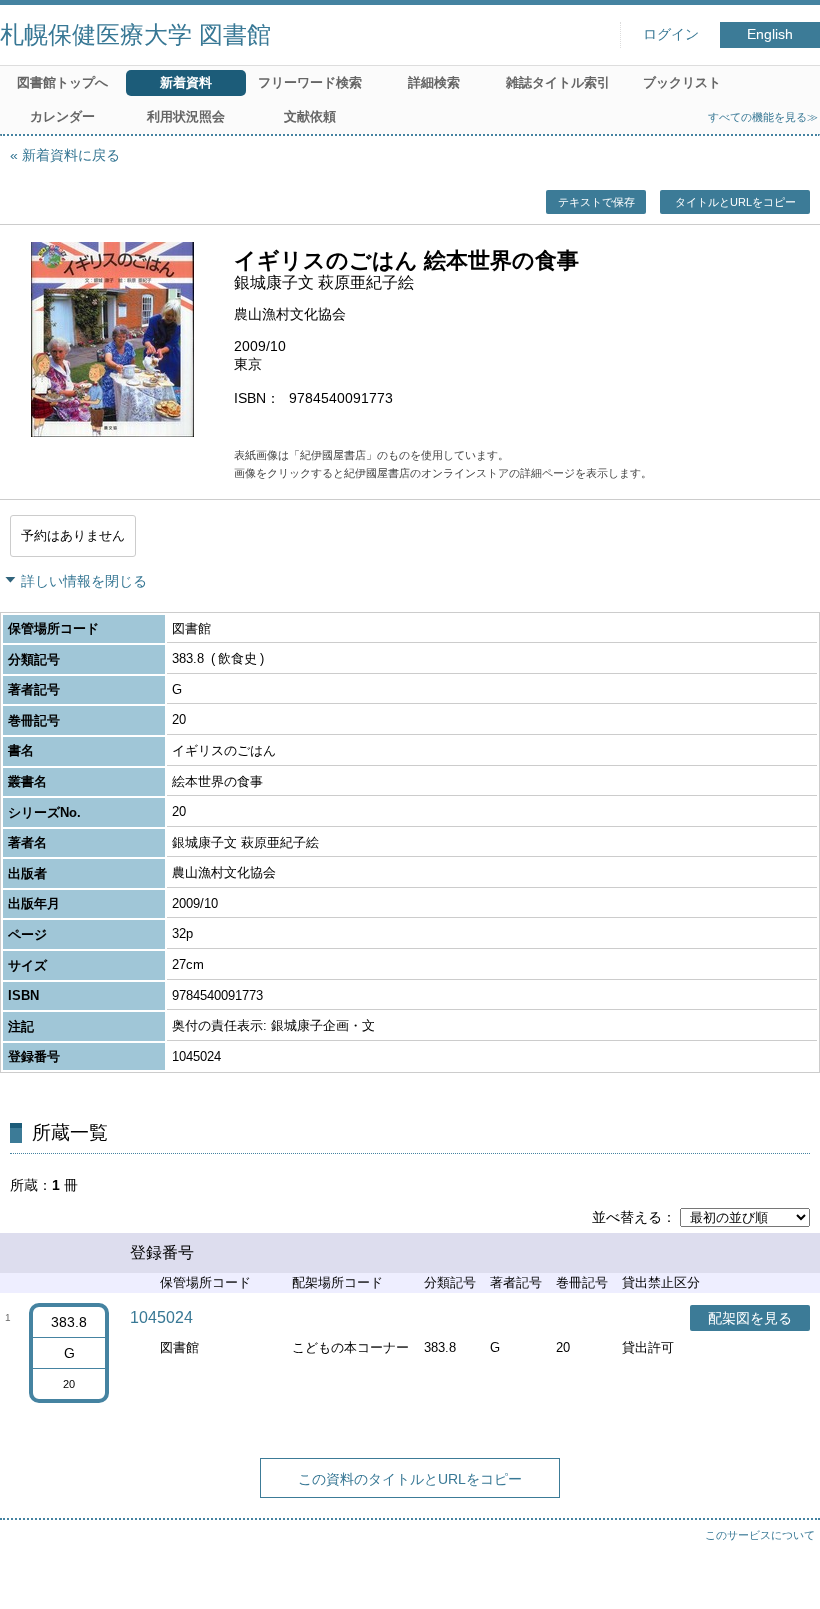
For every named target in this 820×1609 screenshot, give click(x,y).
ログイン (671, 34)
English (770, 34)
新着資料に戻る (71, 155)
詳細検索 (434, 82)
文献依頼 (310, 116)
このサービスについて (760, 1535)
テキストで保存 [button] (596, 202)
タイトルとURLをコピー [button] (735, 202)
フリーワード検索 (310, 82)
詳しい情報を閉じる (84, 581)
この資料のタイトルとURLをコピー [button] (410, 1479)
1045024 (161, 1317)
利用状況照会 (186, 116)
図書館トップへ (62, 82)
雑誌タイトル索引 (558, 82)
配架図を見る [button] (750, 1318)
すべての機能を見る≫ (763, 117)
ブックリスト (682, 82)
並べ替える (627, 1217)
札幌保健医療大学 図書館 (135, 34)
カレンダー (62, 116)
